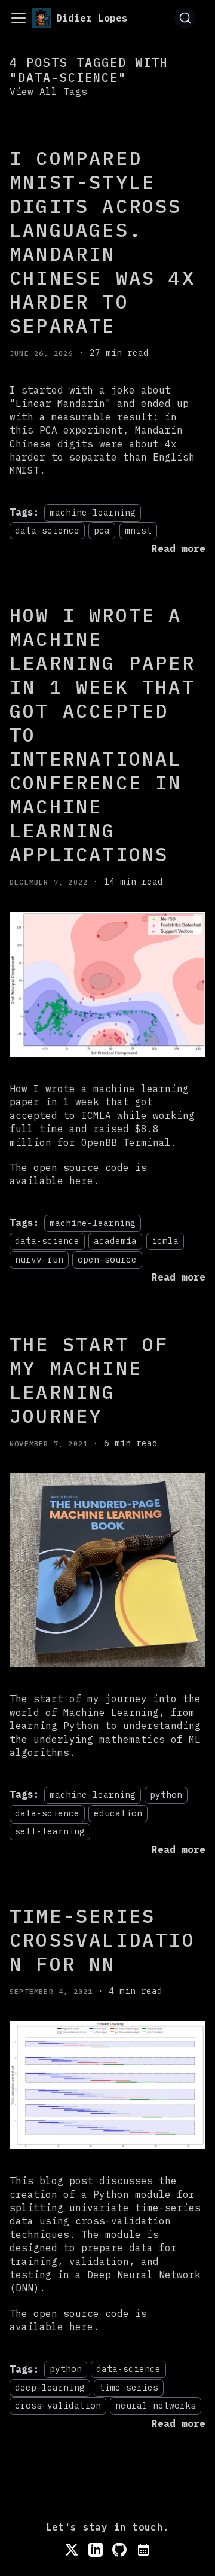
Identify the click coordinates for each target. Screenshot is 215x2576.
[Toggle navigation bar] (19, 18)
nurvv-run (39, 1259)
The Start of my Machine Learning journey (89, 1380)
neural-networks (156, 2405)
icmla (165, 1241)
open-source (107, 1259)
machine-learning (93, 512)
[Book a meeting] (143, 2550)
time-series (129, 2387)
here (81, 1181)
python (166, 1795)
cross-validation (58, 2405)
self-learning (50, 1831)
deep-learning (50, 2387)
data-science (47, 531)
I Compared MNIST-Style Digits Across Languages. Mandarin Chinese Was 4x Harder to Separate (102, 242)
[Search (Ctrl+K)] (185, 18)
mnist (138, 531)
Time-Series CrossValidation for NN (102, 1940)
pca (102, 531)
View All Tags (48, 92)
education (118, 1813)
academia (115, 1241)
